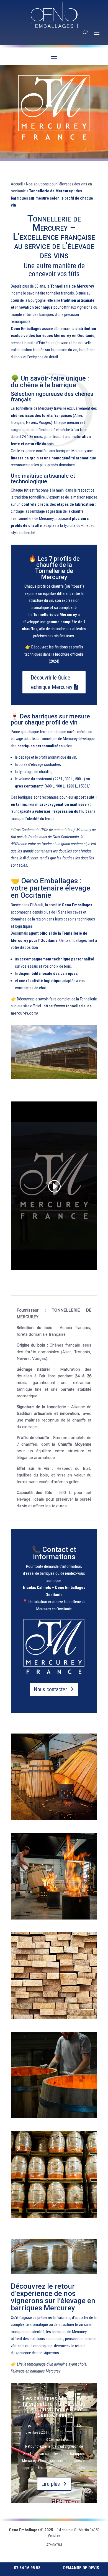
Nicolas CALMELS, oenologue (55, 2425)
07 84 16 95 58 (27, 2568)
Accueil (17, 184)
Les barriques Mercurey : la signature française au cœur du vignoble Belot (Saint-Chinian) (54, 2407)
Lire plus (51, 2484)
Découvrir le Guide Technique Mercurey (50, 682)
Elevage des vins (60, 2432)
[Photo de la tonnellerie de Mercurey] (54, 1078)
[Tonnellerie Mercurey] (54, 1777)
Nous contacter (50, 1689)
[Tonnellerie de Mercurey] (54, 1876)
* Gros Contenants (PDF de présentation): (43, 830)
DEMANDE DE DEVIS (81, 2568)
